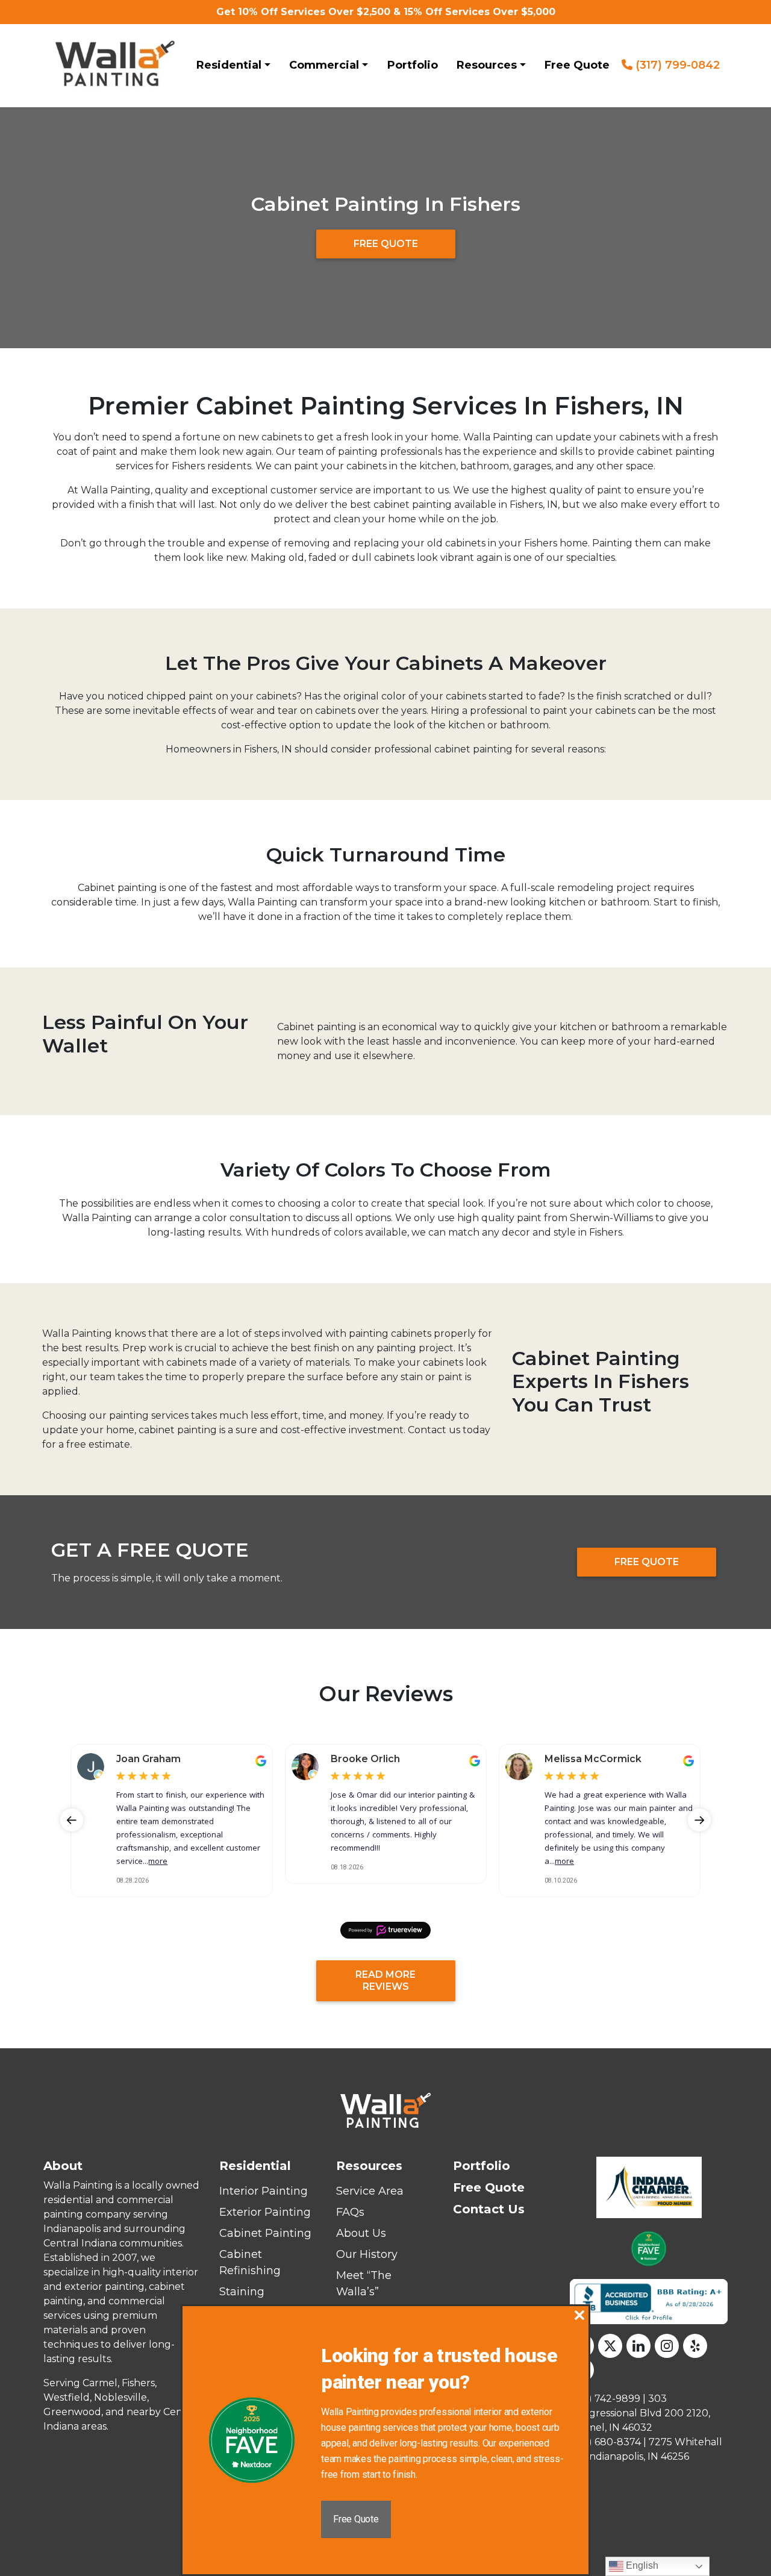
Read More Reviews (385, 1980)
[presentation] (72, 1820)
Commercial (324, 65)
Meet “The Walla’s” (364, 2284)
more (158, 1862)
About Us (361, 2233)
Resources (487, 65)
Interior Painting (264, 2191)
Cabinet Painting (265, 2233)
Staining (242, 2292)
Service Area (370, 2191)
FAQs (350, 2212)
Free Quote (577, 65)
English (641, 2565)
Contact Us (489, 2209)
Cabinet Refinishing (250, 2262)
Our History (367, 2254)
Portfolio (413, 65)
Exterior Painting (265, 2212)
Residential (229, 65)
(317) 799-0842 (676, 65)
